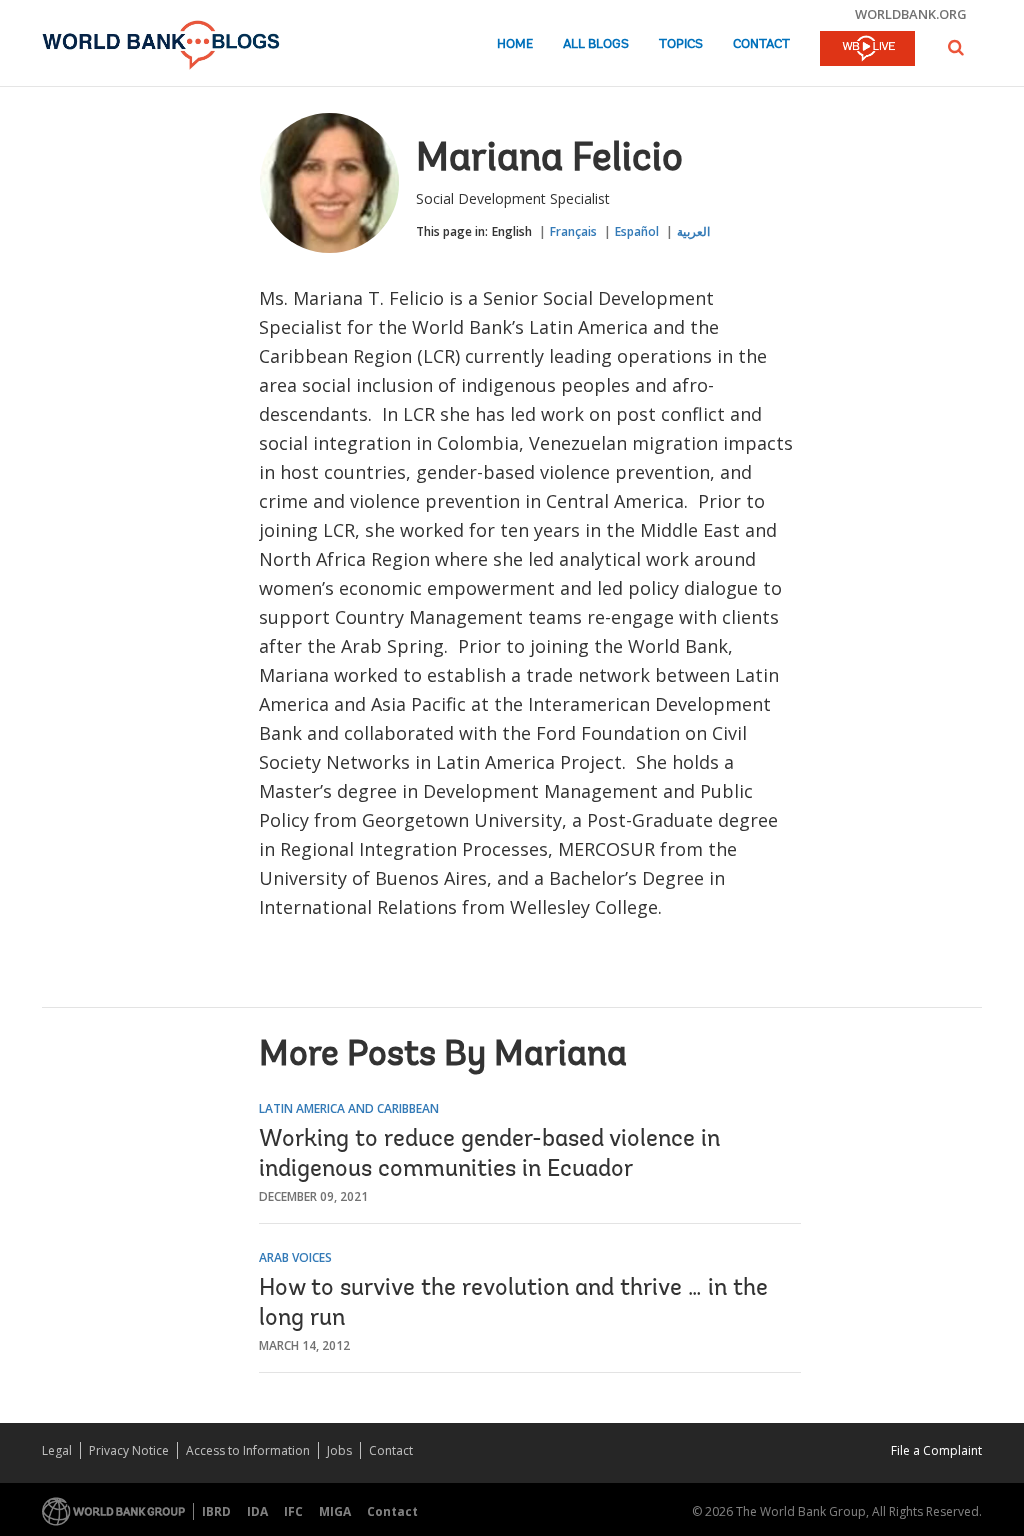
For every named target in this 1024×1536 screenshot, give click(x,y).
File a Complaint (936, 1450)
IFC (293, 1511)
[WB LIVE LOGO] (867, 50)
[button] (956, 47)
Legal (57, 1450)
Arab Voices (295, 1257)
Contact (761, 44)
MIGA (335, 1511)
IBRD (216, 1511)
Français (573, 231)
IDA (257, 1511)
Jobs (339, 1450)
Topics (681, 44)
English (512, 231)
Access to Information (248, 1450)
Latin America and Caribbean (349, 1108)
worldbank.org (911, 14)
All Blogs (596, 44)
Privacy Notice (129, 1450)
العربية (693, 231)
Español (637, 231)
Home (515, 44)
